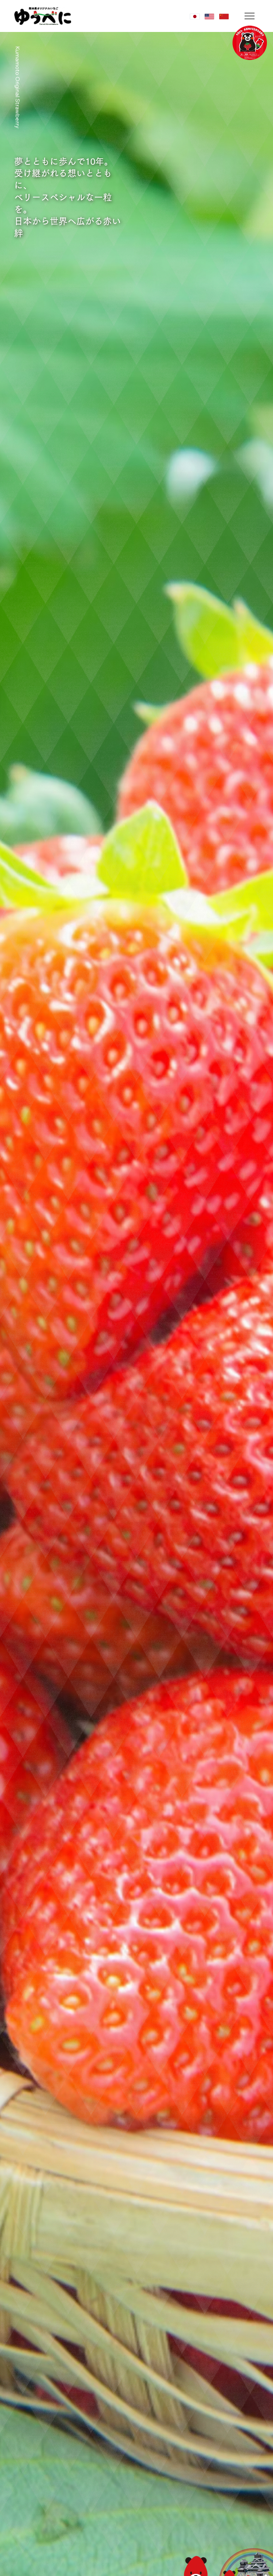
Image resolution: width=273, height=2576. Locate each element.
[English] (209, 17)
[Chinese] (224, 17)
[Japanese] (195, 17)
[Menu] (250, 16)
